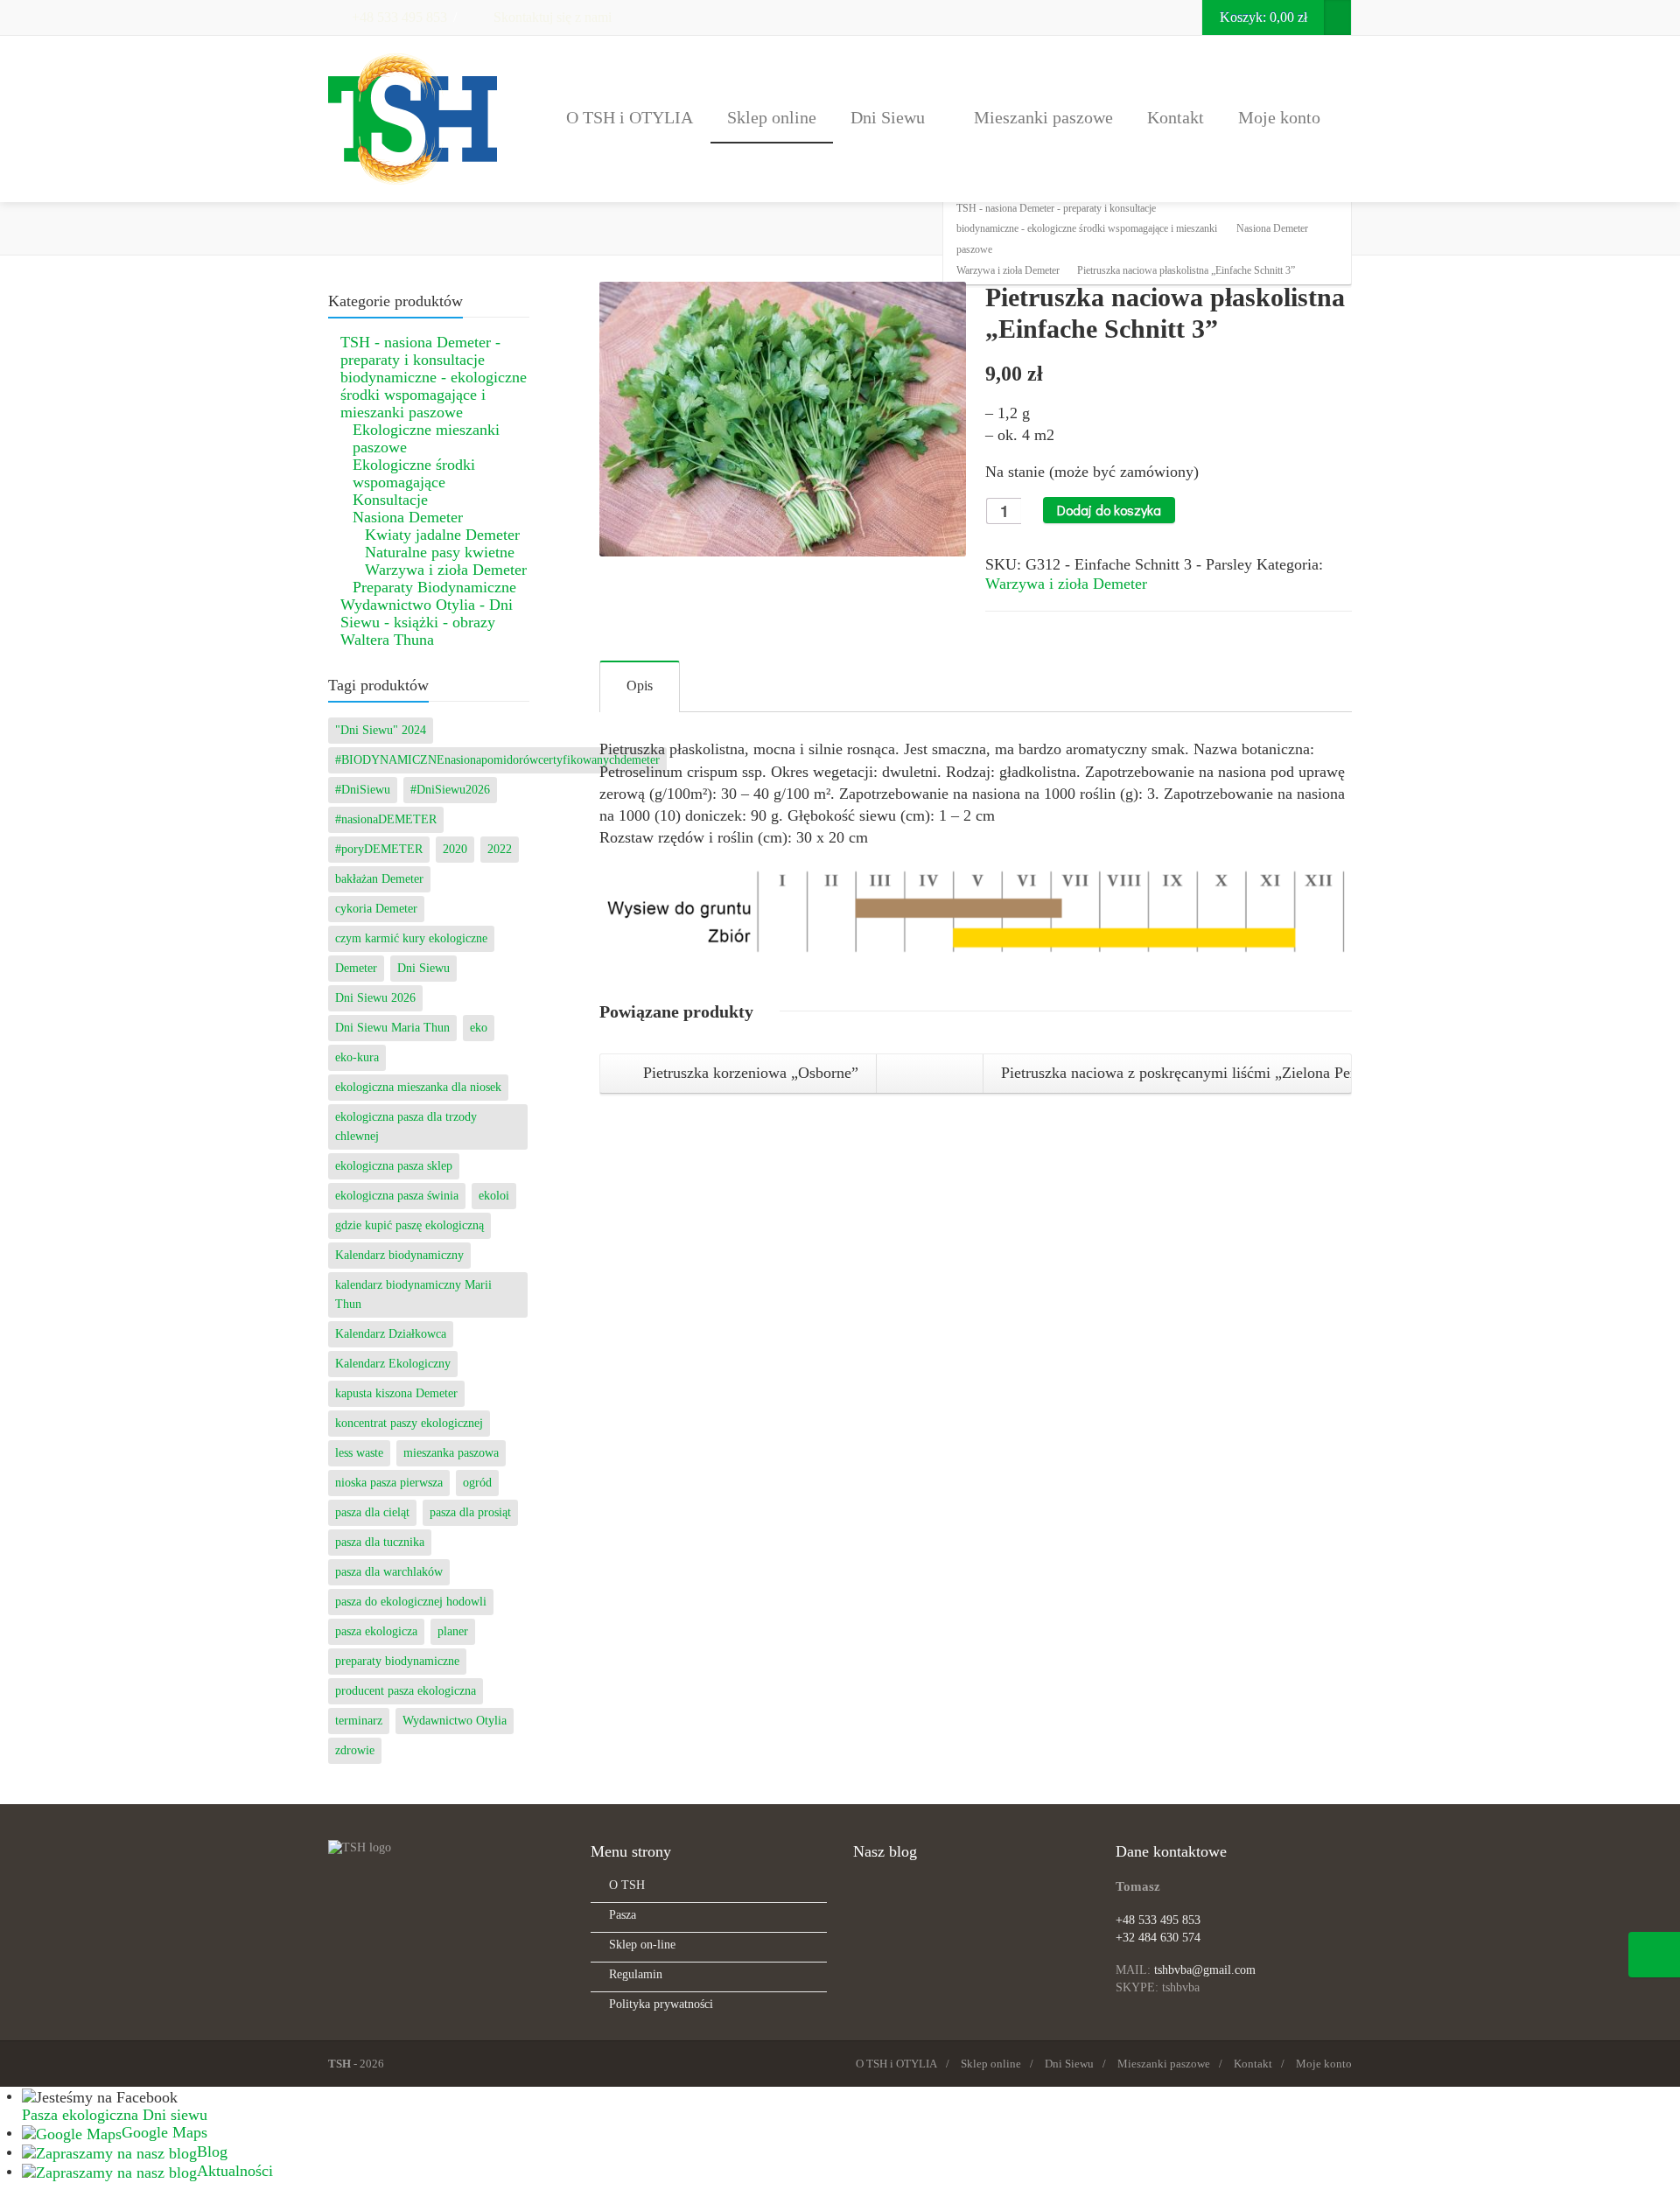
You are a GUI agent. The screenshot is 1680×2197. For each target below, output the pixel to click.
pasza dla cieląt (372, 1512)
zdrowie (355, 1750)
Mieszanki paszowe (1043, 117)
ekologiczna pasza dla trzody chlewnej (406, 1126)
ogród (477, 1483)
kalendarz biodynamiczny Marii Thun (413, 1294)
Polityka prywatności (661, 2004)
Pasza (623, 1915)
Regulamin (636, 1974)
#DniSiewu (363, 790)
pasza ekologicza (376, 1631)
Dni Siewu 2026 (375, 998)
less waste (359, 1453)
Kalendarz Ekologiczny (393, 1364)
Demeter (356, 968)
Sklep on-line (642, 1945)
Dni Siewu (888, 117)
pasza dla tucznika (380, 1542)
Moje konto (1279, 117)
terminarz (359, 1721)
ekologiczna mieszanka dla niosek (418, 1087)
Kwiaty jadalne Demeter (442, 535)
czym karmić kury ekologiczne (411, 938)
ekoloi (494, 1196)
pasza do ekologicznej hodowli (411, 1602)
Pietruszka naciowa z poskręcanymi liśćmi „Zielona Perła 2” (1177, 1073)
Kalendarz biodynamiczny (399, 1255)
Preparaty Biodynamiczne (434, 587)
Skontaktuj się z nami (551, 17)
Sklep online (772, 117)
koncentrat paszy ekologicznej (409, 1423)
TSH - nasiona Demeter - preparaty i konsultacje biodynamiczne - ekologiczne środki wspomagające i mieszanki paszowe (434, 377)
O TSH (627, 1885)
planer (453, 1631)
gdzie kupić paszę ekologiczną (409, 1225)
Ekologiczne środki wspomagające (414, 473)
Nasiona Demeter (408, 517)
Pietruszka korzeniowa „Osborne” (749, 1073)
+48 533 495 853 (398, 17)
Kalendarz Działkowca (391, 1334)
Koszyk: (1263, 17)
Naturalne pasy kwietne (440, 552)
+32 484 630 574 (1158, 1938)
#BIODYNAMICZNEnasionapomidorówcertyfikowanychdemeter (497, 760)
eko (479, 1028)
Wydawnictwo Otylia (455, 1721)
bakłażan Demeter (379, 879)
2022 (500, 849)
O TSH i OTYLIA (630, 117)
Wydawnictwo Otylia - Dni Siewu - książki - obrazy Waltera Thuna (427, 622)
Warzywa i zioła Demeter (1066, 584)
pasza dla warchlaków (389, 1572)
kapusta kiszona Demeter (396, 1393)
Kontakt (1176, 117)
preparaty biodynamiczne (397, 1661)
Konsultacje (390, 500)
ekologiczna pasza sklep (394, 1166)
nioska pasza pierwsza (389, 1483)
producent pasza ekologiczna (406, 1691)
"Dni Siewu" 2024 (381, 730)
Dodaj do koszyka (1109, 510)
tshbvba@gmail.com (1205, 1970)
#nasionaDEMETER (386, 819)
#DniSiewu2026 (450, 790)
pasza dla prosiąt (470, 1512)
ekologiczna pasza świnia (397, 1196)
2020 (455, 849)
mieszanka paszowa (451, 1453)
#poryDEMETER (379, 849)
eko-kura (357, 1057)
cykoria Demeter (376, 909)
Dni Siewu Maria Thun (392, 1028)
